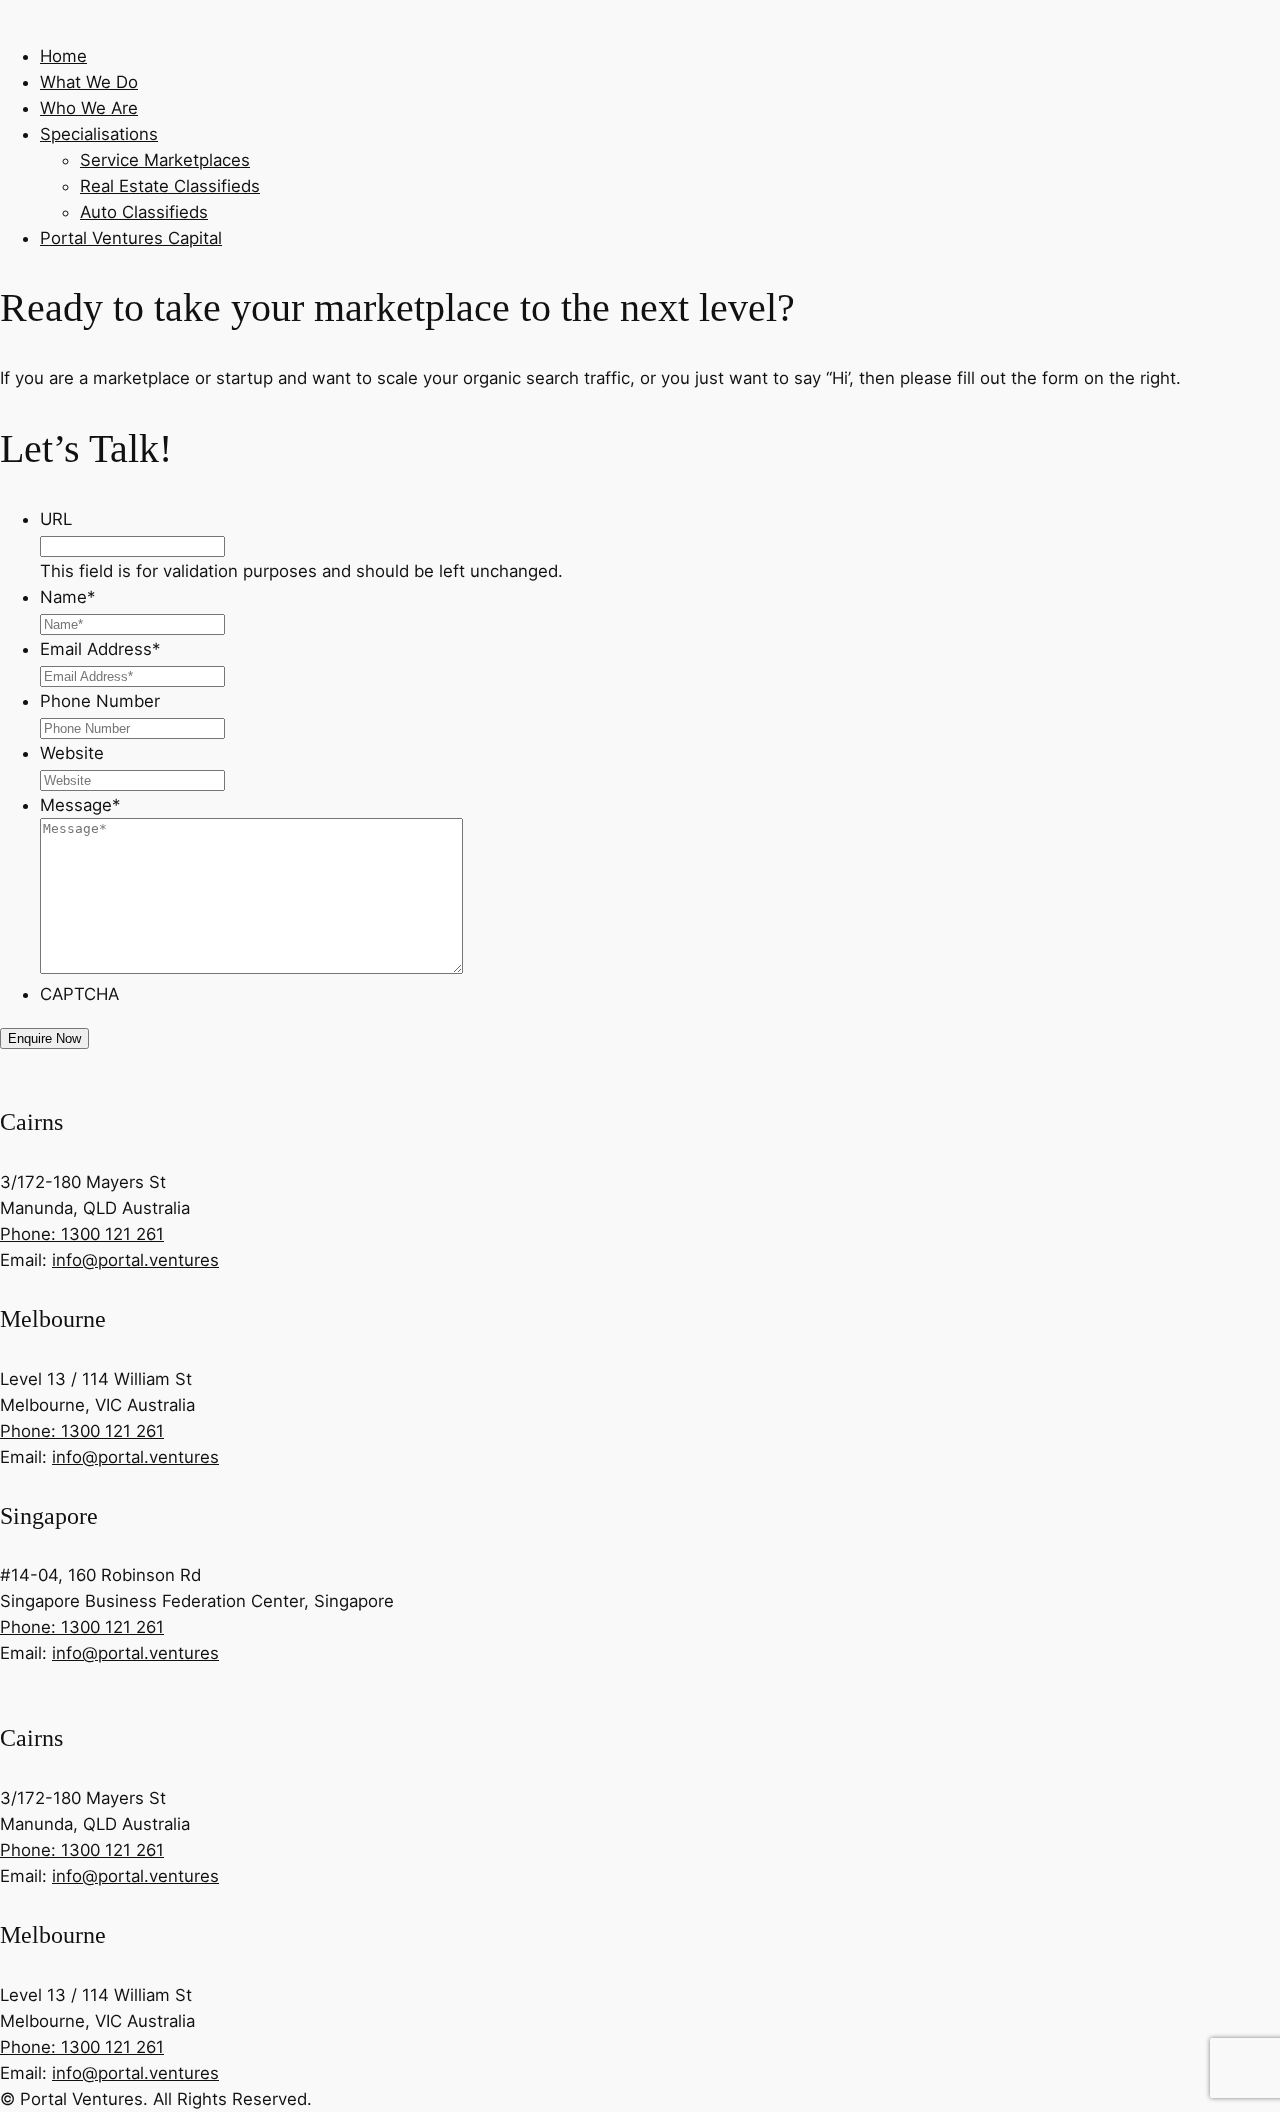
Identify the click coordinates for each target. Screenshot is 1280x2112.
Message (80, 805)
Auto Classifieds (144, 212)
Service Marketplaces (165, 160)
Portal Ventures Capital (131, 238)
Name (67, 597)
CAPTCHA (79, 994)
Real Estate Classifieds (170, 186)
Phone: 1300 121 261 (82, 1234)
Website (72, 753)
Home (63, 56)
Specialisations (99, 134)
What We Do (89, 82)
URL (56, 519)
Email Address (100, 649)
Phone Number (100, 701)
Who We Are (89, 108)
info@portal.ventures (135, 1260)
